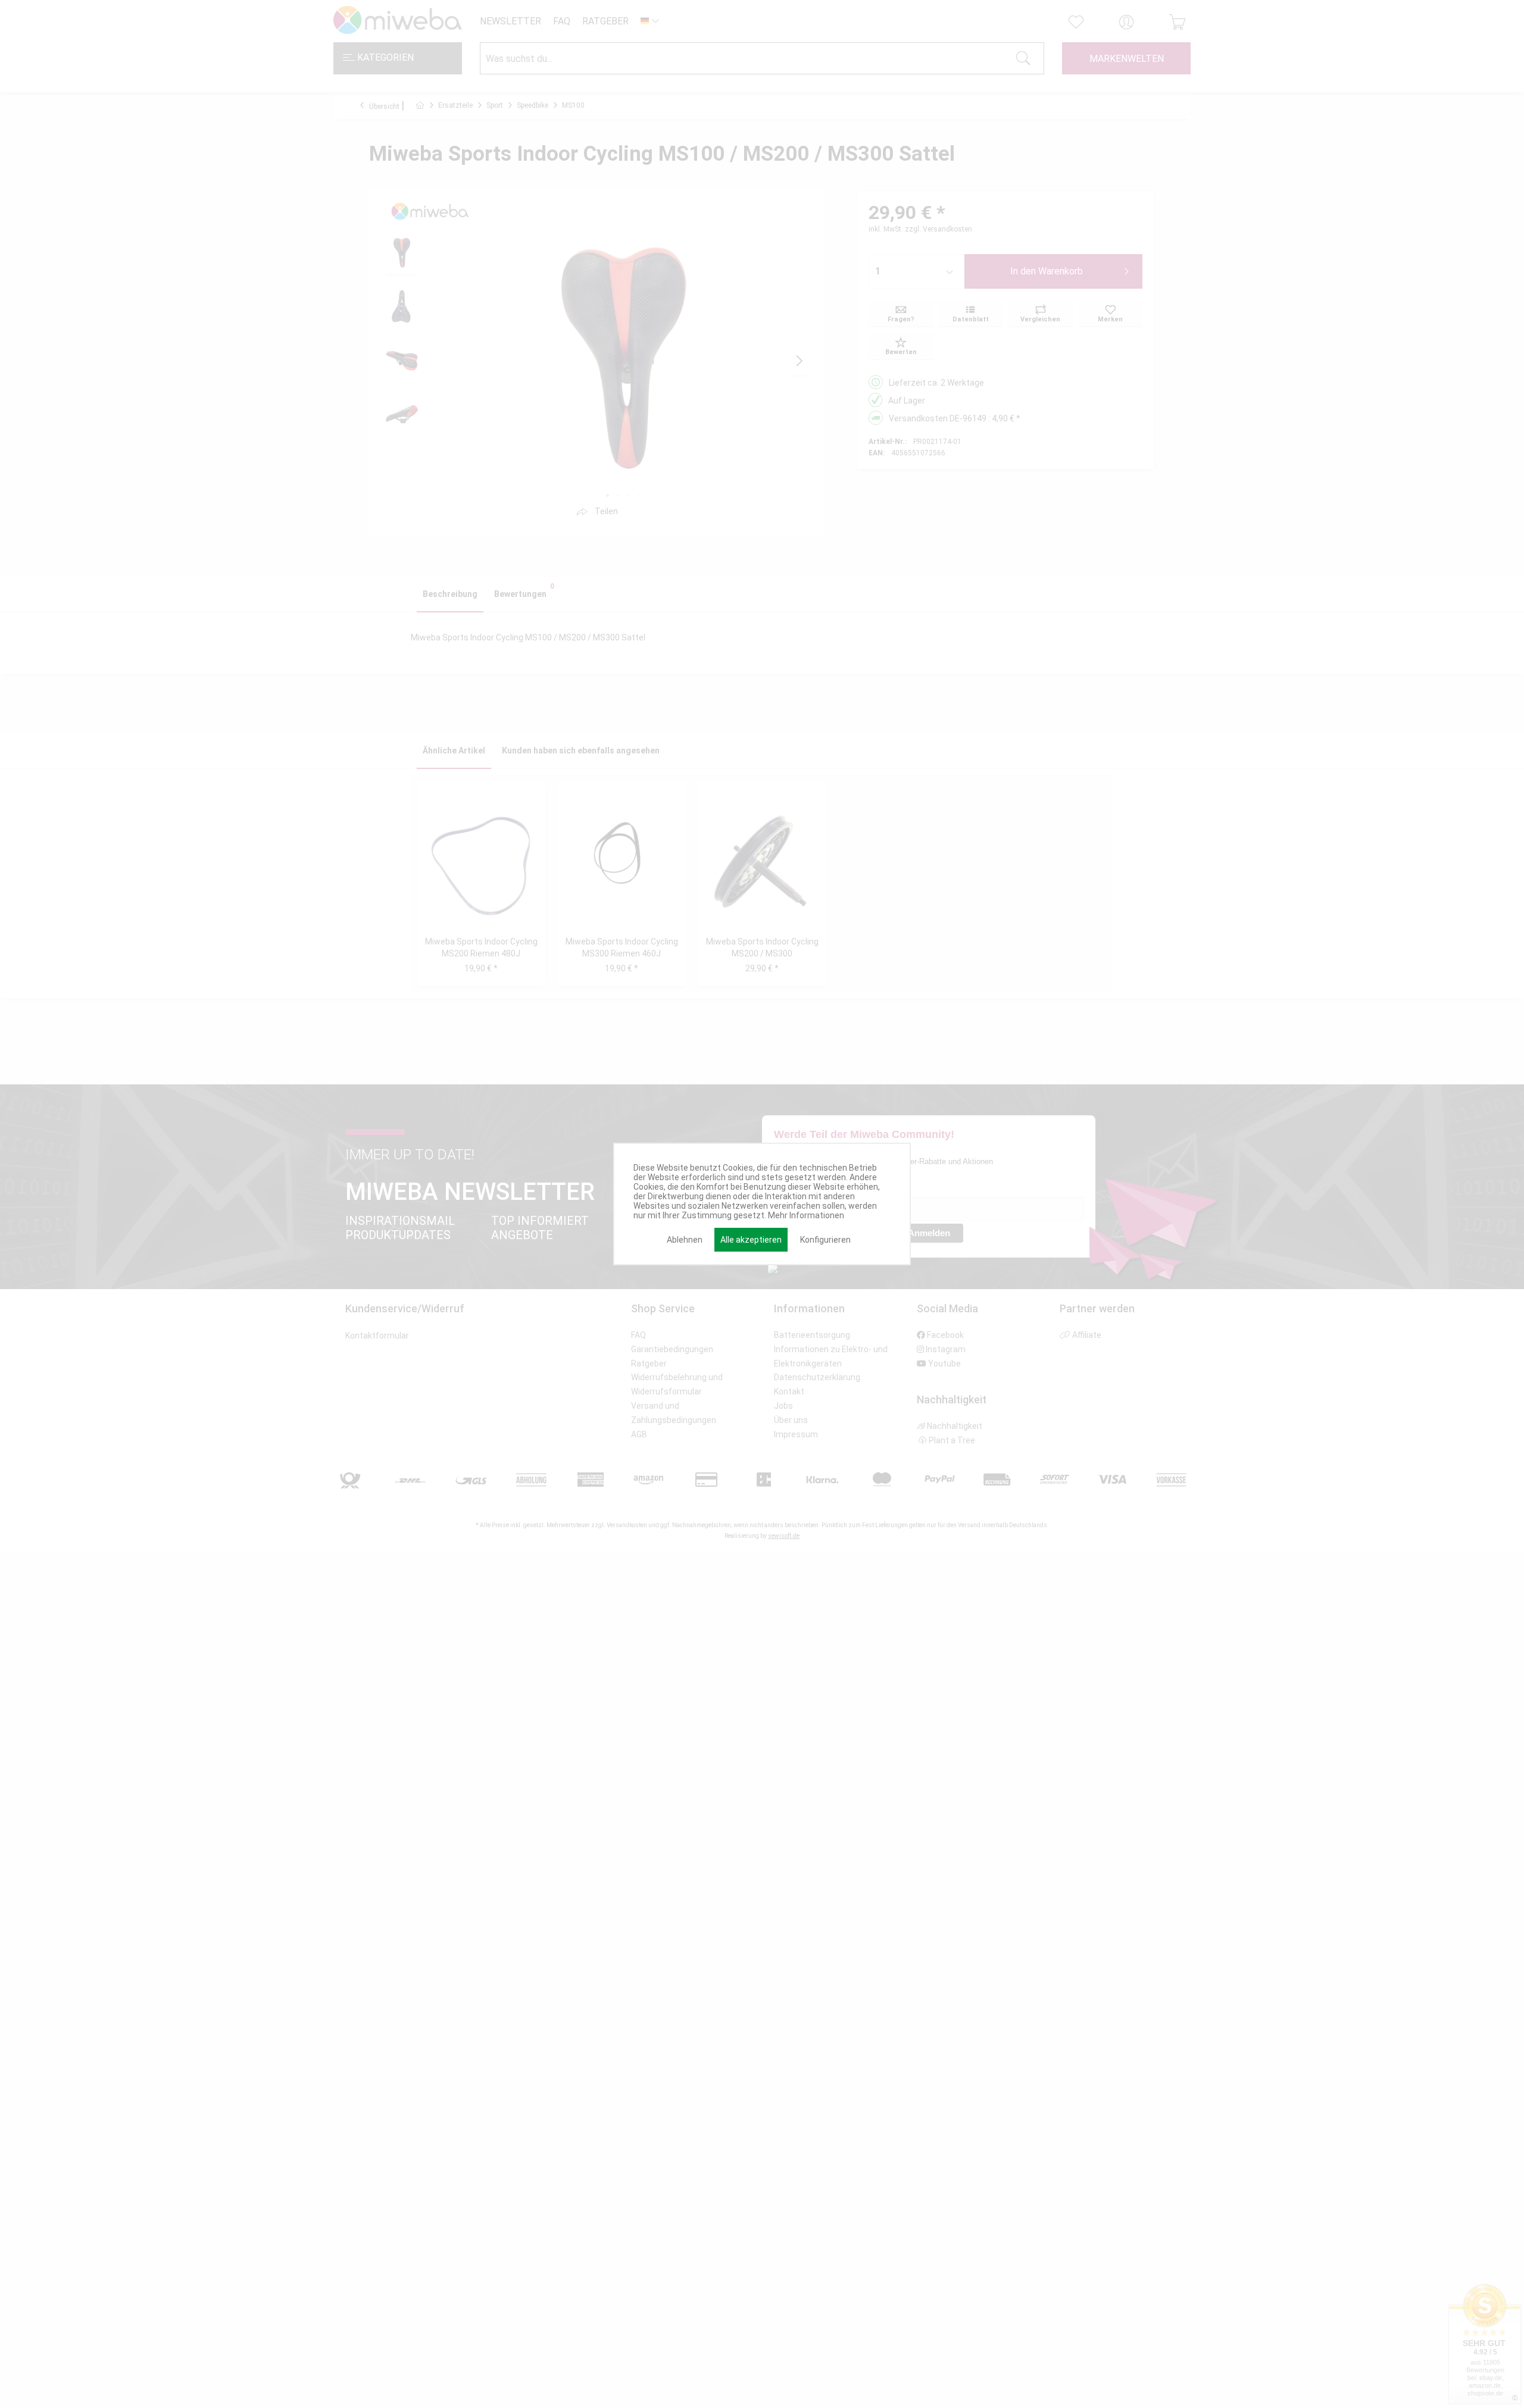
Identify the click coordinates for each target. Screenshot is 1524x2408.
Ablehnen (685, 1240)
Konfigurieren (825, 1240)
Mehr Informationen (806, 1215)
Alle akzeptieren (751, 1240)
